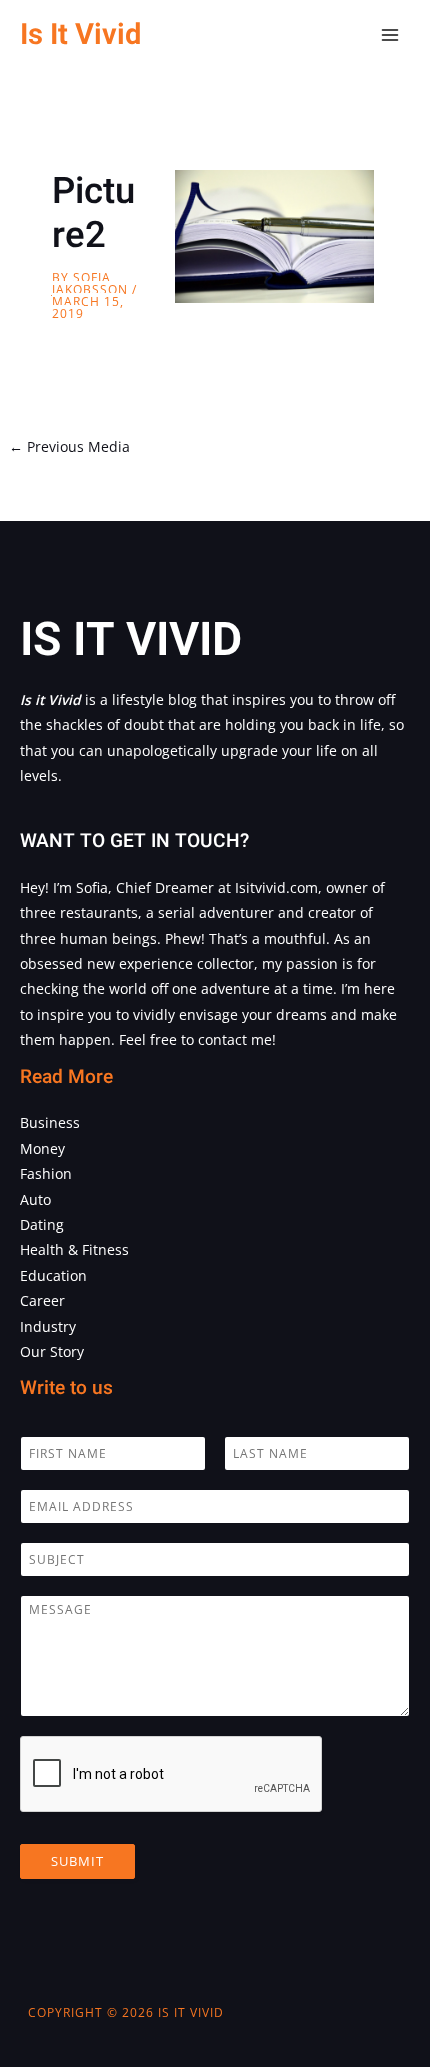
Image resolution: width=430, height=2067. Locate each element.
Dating (42, 1224)
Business (50, 1122)
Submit (77, 1861)
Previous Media (69, 446)
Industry (48, 1326)
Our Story (52, 1351)
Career (42, 1300)
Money (42, 1148)
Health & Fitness (74, 1249)
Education (53, 1275)
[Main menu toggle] (390, 35)
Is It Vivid (80, 34)
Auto (35, 1199)
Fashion (46, 1173)
